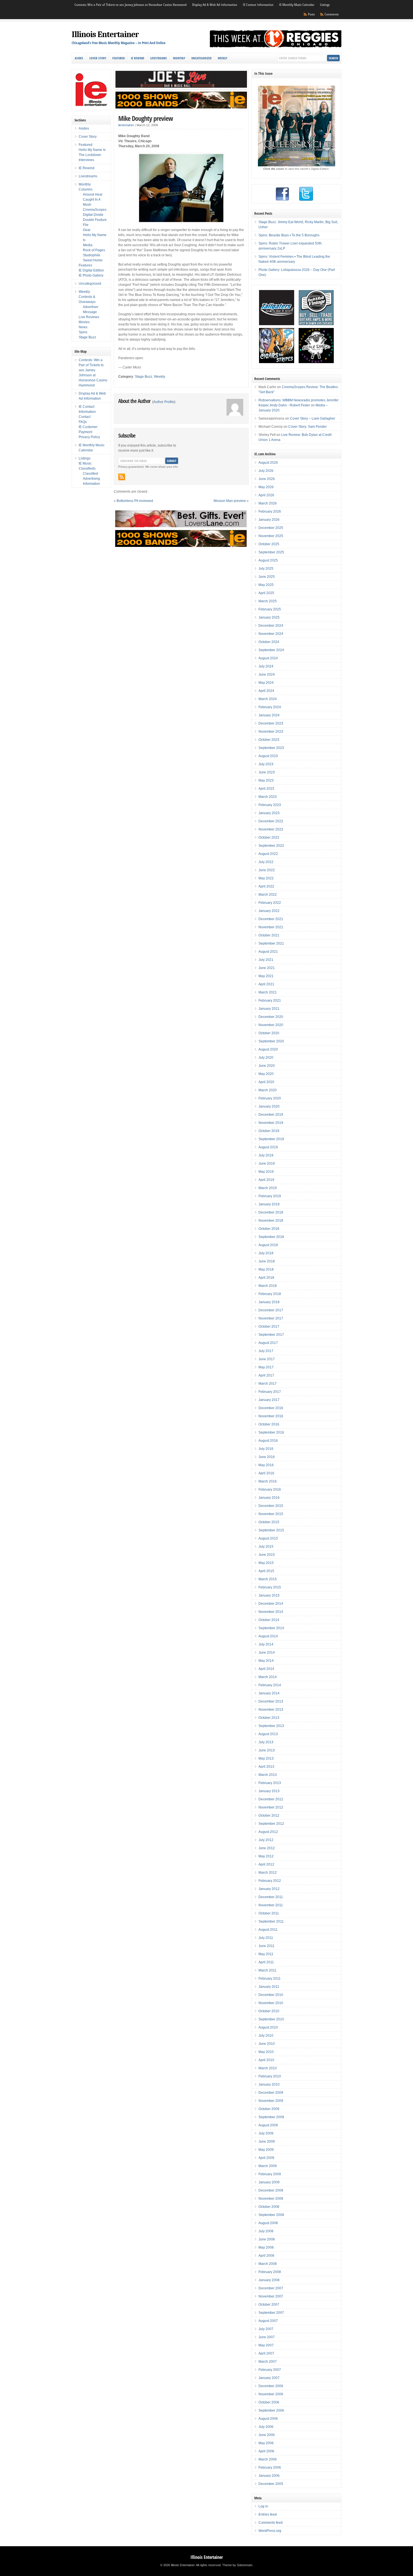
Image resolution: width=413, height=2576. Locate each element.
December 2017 (271, 1310)
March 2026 (268, 503)
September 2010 (271, 2019)
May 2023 (266, 780)
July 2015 (266, 1547)
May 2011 (266, 1954)
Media (88, 245)
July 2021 (266, 960)
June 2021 (267, 968)
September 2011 (271, 1921)
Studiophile (92, 255)
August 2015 (268, 1538)
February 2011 (270, 1979)
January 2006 (269, 2476)
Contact (85, 417)
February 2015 (270, 1587)
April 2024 (266, 691)
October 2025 (269, 544)
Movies (84, 322)
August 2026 (268, 463)
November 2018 (271, 1221)
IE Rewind (138, 58)
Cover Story (98, 58)
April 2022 (266, 886)
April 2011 (266, 1962)
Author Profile (164, 402)
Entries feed (268, 2514)
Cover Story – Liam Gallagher (313, 418)
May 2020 (266, 1074)
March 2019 (268, 1188)
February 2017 (270, 1392)
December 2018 (271, 1212)
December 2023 (271, 723)
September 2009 (271, 2117)
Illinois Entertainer (105, 34)
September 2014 (271, 1628)
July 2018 (266, 1253)
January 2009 (269, 2182)
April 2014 (266, 1669)
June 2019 (267, 1163)
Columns (86, 189)
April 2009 (266, 2158)
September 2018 (271, 1237)
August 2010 (268, 2027)
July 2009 (266, 2133)
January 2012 (269, 1889)
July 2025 (266, 569)
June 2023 (267, 772)
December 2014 (271, 1604)
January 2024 (269, 715)
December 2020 (271, 1017)
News (83, 327)
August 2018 (268, 1245)
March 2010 (268, 2068)
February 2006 (270, 2468)
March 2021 (268, 992)
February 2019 (270, 1196)
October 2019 (269, 1131)
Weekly (223, 58)
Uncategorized (201, 58)
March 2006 (268, 2459)
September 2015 (271, 1530)
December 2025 (271, 528)
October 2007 (269, 2305)
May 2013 (266, 1758)
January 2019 (269, 1204)
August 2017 (268, 1343)
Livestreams (159, 58)
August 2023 (268, 756)
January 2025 (269, 617)
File (86, 225)
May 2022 (266, 878)
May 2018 (266, 1269)
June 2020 (267, 1066)
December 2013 (271, 1701)
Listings (325, 5)
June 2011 (266, 1946)
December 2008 (271, 2190)
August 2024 (268, 658)
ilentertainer (126, 125)
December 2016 (271, 1408)
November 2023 (271, 732)
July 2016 (266, 1449)
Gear (87, 230)
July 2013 (266, 1742)
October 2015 (269, 1522)
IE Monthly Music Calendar (297, 5)
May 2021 (266, 976)
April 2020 (266, 1082)
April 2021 (266, 984)
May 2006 (266, 2443)
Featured (119, 58)
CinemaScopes (95, 210)
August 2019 (268, 1147)
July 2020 (266, 1058)
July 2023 (266, 764)
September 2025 (271, 552)
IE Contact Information (258, 5)
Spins (83, 332)
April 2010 (266, 2060)
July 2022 (266, 862)
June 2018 (267, 1261)
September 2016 (271, 1432)
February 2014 (270, 1685)
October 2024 (269, 642)
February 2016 (270, 1490)
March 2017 (268, 1384)
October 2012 (269, 1816)
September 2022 (271, 846)
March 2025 (268, 601)
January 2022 (269, 911)
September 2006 (271, 2410)
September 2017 (271, 1335)
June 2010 (267, 2044)
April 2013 (266, 1767)
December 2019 (271, 1115)
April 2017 (266, 1375)
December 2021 (271, 919)
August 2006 (268, 2419)
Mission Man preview (230, 501)
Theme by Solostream (237, 2565)
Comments (332, 14)
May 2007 (266, 2345)
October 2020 (269, 1033)
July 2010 (266, 2036)
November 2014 (271, 1612)
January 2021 (269, 1009)
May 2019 (266, 1172)
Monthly (179, 58)
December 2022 (271, 821)
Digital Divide (93, 215)
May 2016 (266, 1465)
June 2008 (267, 2239)
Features (85, 265)
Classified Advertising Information (91, 479)
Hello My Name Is (92, 150)
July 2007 (266, 2329)
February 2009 (270, 2174)
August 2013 (268, 1734)
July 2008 (266, 2231)
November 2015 (271, 1514)
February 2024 (270, 707)
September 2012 (271, 1824)
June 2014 (267, 1653)
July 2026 (266, 471)
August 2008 (268, 2223)
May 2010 (266, 2052)
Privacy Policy (89, 437)
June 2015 (267, 1555)
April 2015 (266, 1571)
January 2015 (269, 1595)
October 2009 (269, 2109)
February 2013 (270, 1783)
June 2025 (267, 577)
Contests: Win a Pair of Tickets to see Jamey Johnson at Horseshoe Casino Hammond (131, 5)
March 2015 (268, 1579)
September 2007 (271, 2313)
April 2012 (266, 1864)
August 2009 (268, 2125)
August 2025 (268, 560)
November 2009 (271, 2101)
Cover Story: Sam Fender (308, 427)
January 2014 (269, 1693)
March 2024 (268, 699)
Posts (311, 14)
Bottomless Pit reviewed (135, 501)
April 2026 (266, 495)
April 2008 (266, 2256)
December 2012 (271, 1799)
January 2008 (269, 2280)
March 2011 (267, 1970)
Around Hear (93, 194)
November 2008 (271, 2199)
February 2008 (270, 2272)
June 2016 (267, 1457)
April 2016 (266, 1473)
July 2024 (266, 666)
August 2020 (268, 1049)
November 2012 (271, 1807)
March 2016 (268, 1481)
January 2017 (269, 1400)
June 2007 (267, 2337)
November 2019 (271, 1123)
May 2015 (266, 1563)
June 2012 (267, 1848)
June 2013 (267, 1750)
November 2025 (271, 536)
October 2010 (269, 2011)
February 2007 (270, 2370)
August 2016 (268, 1441)
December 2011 (271, 1897)
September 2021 (271, 943)
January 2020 (269, 1106)
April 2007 (266, 2353)
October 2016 (269, 1424)
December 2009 (271, 2093)
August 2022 (268, 854)
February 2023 (270, 805)
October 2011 (269, 1913)
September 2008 (271, 2215)
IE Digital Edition (91, 270)
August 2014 (268, 1636)
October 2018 (269, 1229)
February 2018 (270, 1294)
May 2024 (266, 683)
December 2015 (271, 1506)
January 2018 (269, 1302)
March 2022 (268, 895)
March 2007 (268, 2362)
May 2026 (266, 487)
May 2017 (266, 1367)
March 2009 (268, 2166)
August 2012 (268, 1832)
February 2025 (270, 609)
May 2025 (266, 585)
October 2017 (269, 1327)
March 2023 (268, 797)
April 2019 (266, 1180)
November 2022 (271, 829)
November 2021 (271, 927)
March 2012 (268, 1873)
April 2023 (266, 789)
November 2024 (271, 634)
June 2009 (267, 2142)
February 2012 (270, 1881)
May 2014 (266, 1661)
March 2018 (268, 1286)
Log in (263, 2506)
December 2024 (271, 626)
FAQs (83, 422)
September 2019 (271, 1139)
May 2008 (266, 2247)
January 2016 (269, 1498)
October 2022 (269, 837)
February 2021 (270, 1000)
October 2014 (269, 1620)
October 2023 (269, 740)
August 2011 (268, 1930)
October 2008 (269, 2207)
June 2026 (267, 479)
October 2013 (269, 1718)
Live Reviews (89, 317)
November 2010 (271, 2003)
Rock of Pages (94, 250)
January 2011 (269, 1987)
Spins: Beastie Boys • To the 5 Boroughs (289, 235)
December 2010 (271, 1995)
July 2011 (266, 1938)
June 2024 (267, 674)
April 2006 (266, 2451)
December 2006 (271, 2386)
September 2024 (271, 650)
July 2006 (266, 2427)
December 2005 (271, 2484)
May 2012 (266, 1856)
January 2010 (269, 2084)
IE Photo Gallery (91, 275)
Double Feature (95, 220)
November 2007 (271, 2296)
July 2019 (266, 1155)
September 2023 (271, 748)
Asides (79, 58)
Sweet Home (93, 260)
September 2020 (271, 1041)
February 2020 (270, 1098)
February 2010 (270, 2076)
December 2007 (271, 2288)
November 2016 (271, 1416)
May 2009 (266, 2150)
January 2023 (269, 813)
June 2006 (267, 2435)
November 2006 (271, 2394)
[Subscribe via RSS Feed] (122, 477)
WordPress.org (270, 2531)
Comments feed (271, 2523)
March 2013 (268, 1775)
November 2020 (271, 1025)
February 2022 (270, 903)
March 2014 (268, 1677)
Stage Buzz (144, 377)
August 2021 (268, 952)
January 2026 (269, 520)
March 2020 (268, 1090)
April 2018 (266, 1278)
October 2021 (269, 935)
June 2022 (267, 870)
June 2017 (267, 1359)
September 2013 (271, 1726)
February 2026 (270, 511)
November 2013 (271, 1710)
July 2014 (266, 1644)
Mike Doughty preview (146, 118)
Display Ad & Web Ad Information (215, 5)
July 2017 (266, 1351)
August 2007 (268, 2321)
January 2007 (269, 2378)
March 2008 (268, 2264)
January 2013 (269, 1791)
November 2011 (271, 1905)
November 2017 (271, 1318)
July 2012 (266, 1840)
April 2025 (266, 593)
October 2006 (269, 2402)
